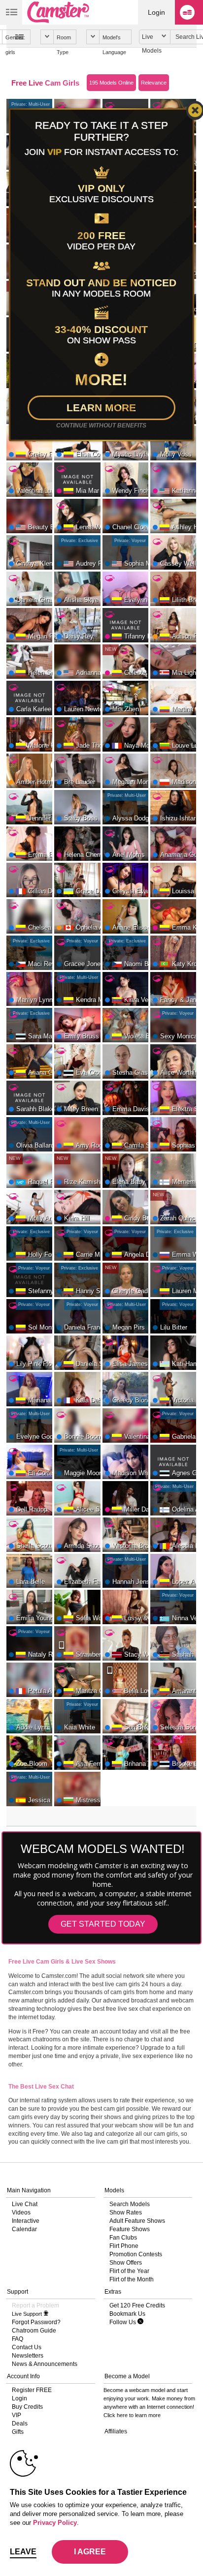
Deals (20, 2424)
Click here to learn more (132, 2415)
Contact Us (27, 2347)
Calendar (24, 2229)
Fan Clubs (123, 2238)
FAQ (17, 2339)
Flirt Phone (124, 2246)
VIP (17, 2415)
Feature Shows (130, 2229)
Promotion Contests (136, 2254)
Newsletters (28, 2356)
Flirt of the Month (132, 2279)
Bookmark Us (127, 2314)
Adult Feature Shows (137, 2221)
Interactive (26, 2221)
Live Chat (25, 2204)
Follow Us (123, 2322)
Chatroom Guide (34, 2331)
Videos (21, 2212)
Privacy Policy (55, 2523)
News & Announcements (45, 2364)
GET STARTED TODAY (103, 1924)
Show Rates (126, 2212)
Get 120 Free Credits (137, 2305)
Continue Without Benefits (101, 425)
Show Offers (126, 2263)
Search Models (130, 2204)
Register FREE (32, 2390)
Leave (23, 2552)
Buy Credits (27, 2407)
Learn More (101, 408)
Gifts (18, 2432)
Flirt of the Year (129, 2271)
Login (156, 12)
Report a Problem (35, 2305)
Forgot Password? (36, 2322)
